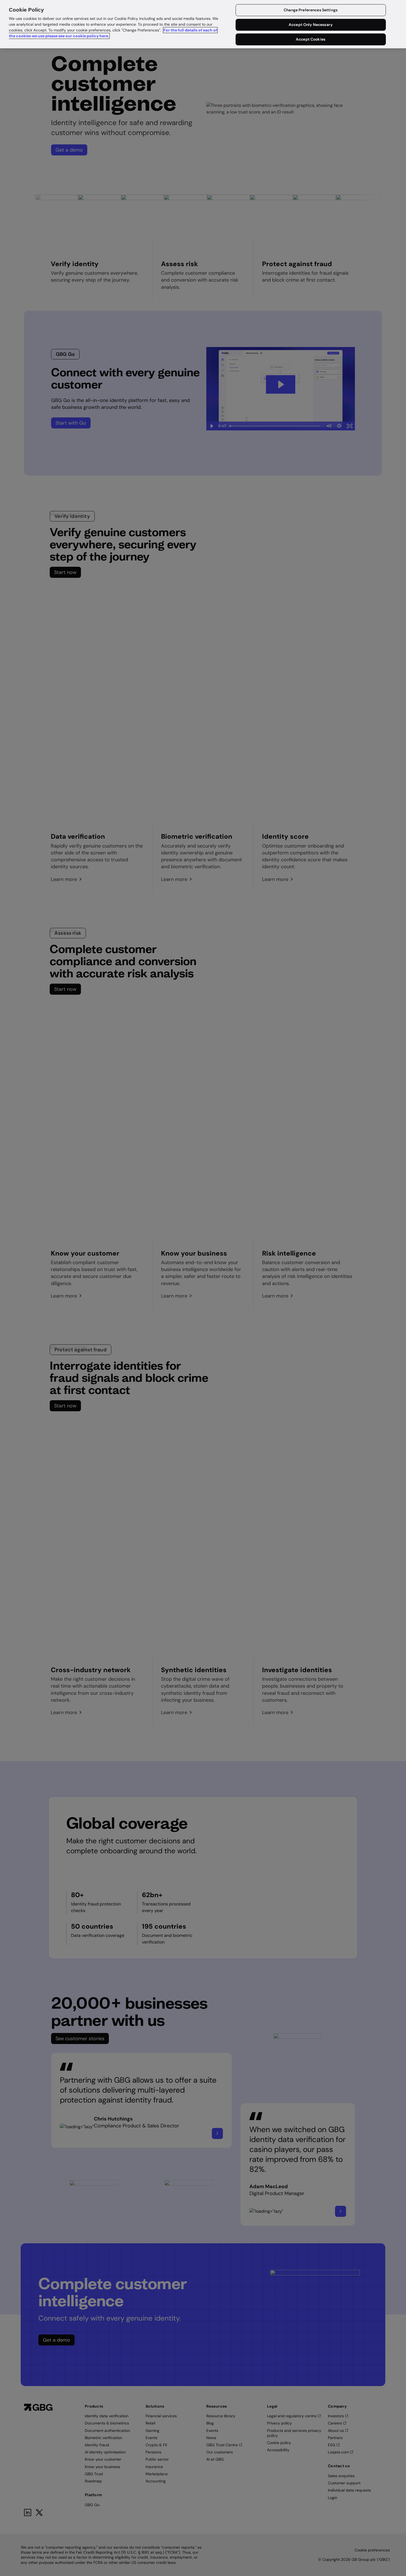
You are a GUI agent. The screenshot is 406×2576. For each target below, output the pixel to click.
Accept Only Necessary (311, 25)
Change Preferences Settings (311, 10)
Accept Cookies (311, 39)
